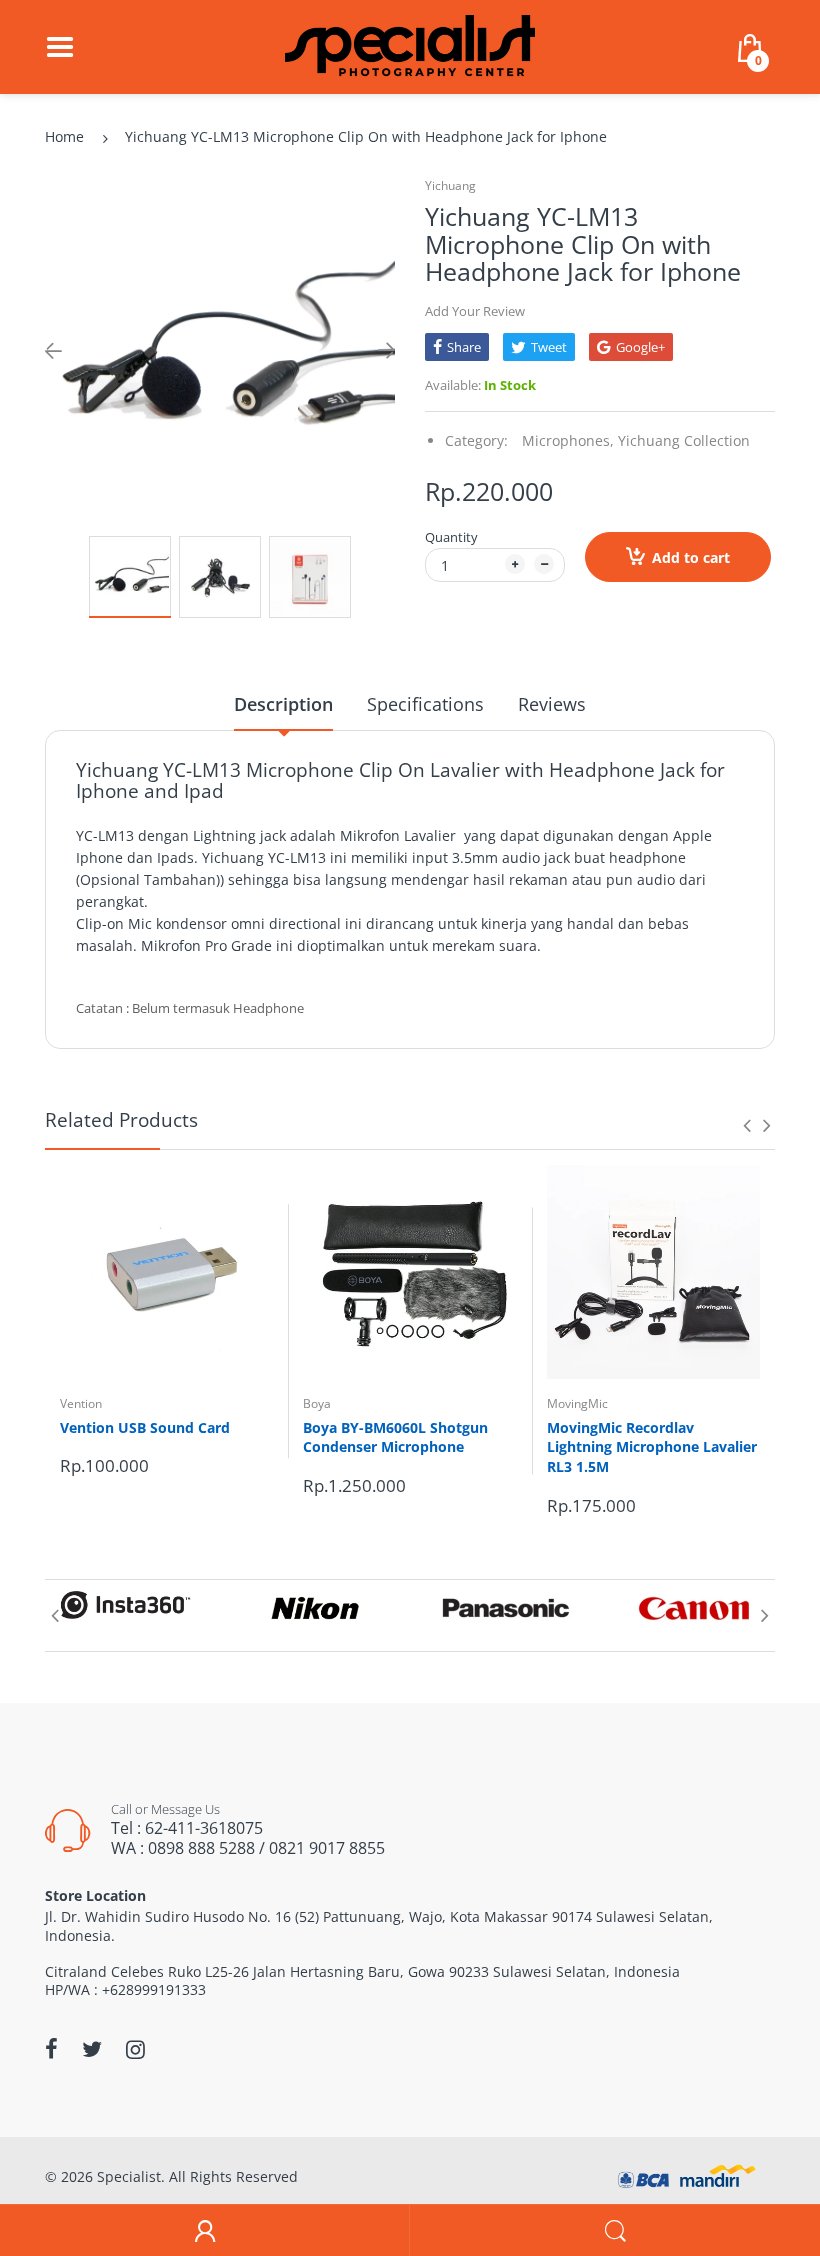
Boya (317, 1403)
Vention (81, 1403)
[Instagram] (135, 2049)
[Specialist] (410, 45)
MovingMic (577, 1403)
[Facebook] (51, 2049)
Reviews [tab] (552, 704)
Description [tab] (283, 704)
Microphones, (568, 440)
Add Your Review (475, 311)
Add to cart (691, 557)
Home (64, 136)
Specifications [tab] (425, 704)
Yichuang (450, 185)
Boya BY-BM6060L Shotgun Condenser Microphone (395, 1437)
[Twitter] (92, 2049)
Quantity (451, 537)
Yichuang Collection (684, 440)
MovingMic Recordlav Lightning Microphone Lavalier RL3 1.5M (652, 1447)
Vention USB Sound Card (145, 1427)
